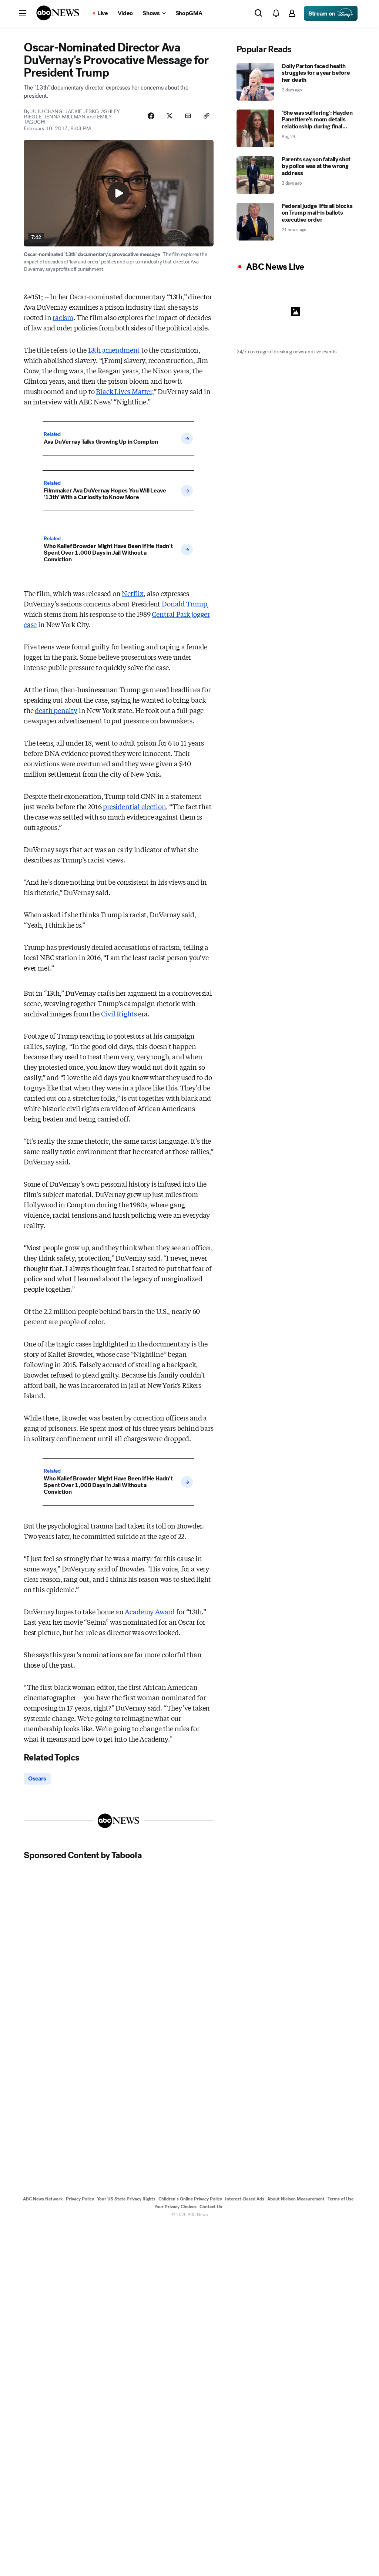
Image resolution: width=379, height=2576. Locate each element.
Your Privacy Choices (175, 2207)
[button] (23, 13)
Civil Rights (119, 1013)
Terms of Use (341, 2199)
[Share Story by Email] (188, 116)
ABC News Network (43, 2199)
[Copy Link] (207, 116)
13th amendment (114, 350)
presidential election (134, 806)
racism (63, 317)
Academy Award (150, 1611)
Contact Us (211, 2207)
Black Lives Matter (124, 391)
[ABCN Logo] (58, 13)
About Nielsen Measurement (296, 2199)
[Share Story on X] (170, 116)
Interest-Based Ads (245, 2199)
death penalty (56, 710)
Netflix (133, 593)
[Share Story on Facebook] (151, 116)
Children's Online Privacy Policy (190, 2199)
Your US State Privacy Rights (126, 2199)
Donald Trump (184, 603)
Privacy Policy (80, 2199)
